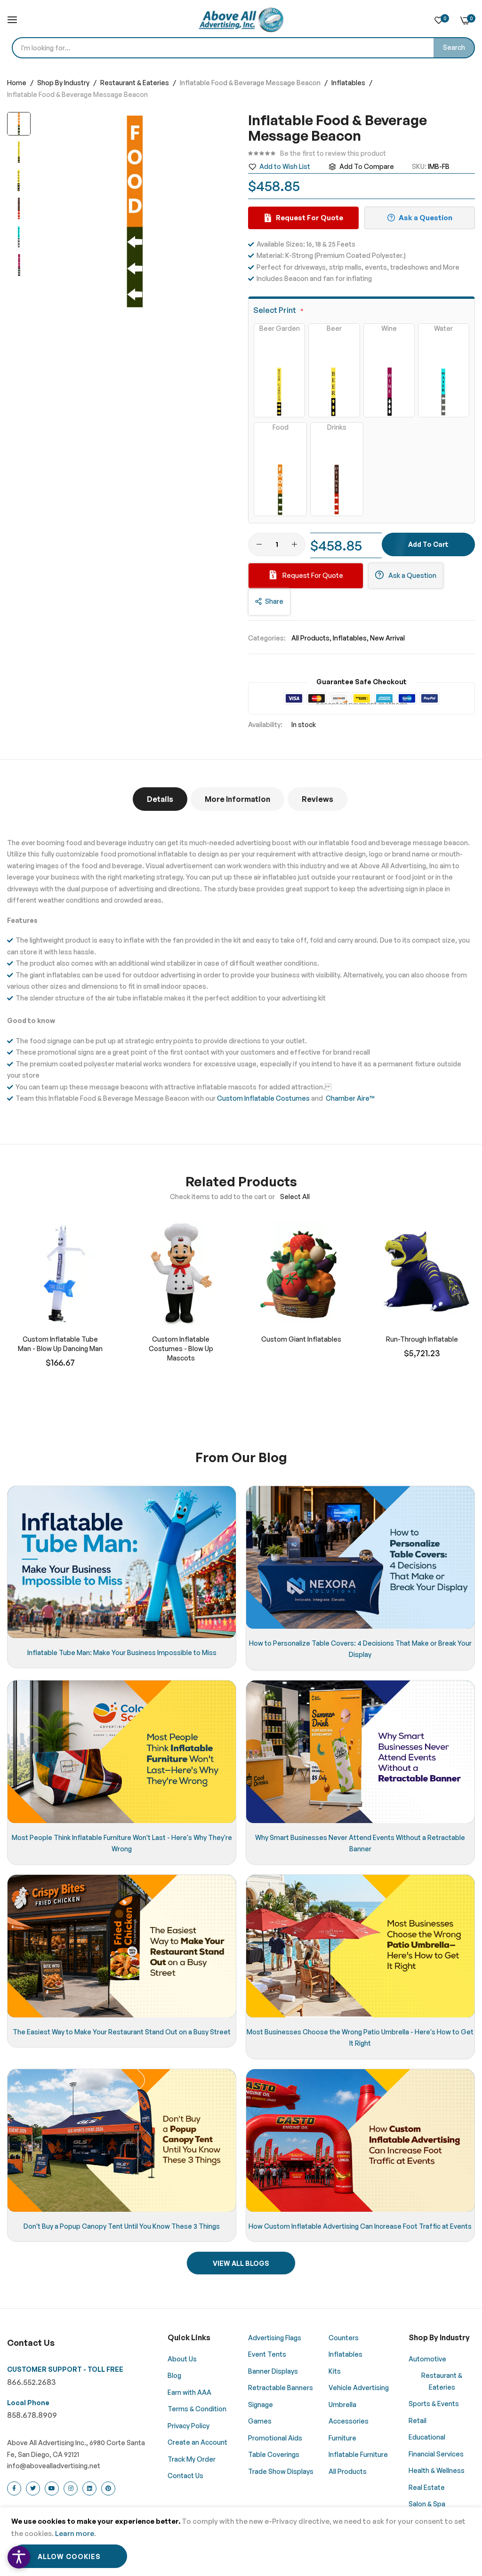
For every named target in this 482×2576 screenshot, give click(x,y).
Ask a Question (412, 575)
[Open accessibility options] (19, 2557)
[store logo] (241, 20)
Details (160, 799)
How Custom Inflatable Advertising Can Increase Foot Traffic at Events (360, 2226)
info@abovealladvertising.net (54, 2466)
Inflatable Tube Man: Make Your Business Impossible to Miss (122, 1652)
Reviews (317, 799)
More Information (237, 799)
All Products (310, 638)
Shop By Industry (64, 83)
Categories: (267, 638)
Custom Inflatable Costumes (263, 1098)
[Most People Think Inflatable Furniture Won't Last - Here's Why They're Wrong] (122, 1752)
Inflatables (349, 83)
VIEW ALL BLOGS (241, 2263)
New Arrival (387, 638)
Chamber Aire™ (350, 1098)
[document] (241, 2542)
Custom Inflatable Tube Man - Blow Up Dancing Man (60, 1344)
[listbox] (361, 420)
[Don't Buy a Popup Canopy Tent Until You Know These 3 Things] (122, 2140)
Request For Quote (312, 575)
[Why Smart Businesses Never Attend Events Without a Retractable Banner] (360, 1752)
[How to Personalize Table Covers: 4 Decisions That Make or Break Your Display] (360, 1557)
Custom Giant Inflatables (301, 1339)
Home (17, 83)
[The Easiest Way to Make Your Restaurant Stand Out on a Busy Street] (122, 1946)
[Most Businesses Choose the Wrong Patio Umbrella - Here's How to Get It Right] (360, 1946)
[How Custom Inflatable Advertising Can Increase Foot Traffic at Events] (360, 2140)
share (274, 601)
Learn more (75, 2533)
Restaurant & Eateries (135, 83)
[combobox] (243, 48)
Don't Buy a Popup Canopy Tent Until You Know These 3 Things (122, 2226)
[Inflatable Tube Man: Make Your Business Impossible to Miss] (122, 1562)
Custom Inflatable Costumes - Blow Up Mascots (181, 1348)
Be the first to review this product (333, 153)
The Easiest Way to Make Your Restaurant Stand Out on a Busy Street (122, 2032)
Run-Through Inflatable (422, 1339)
